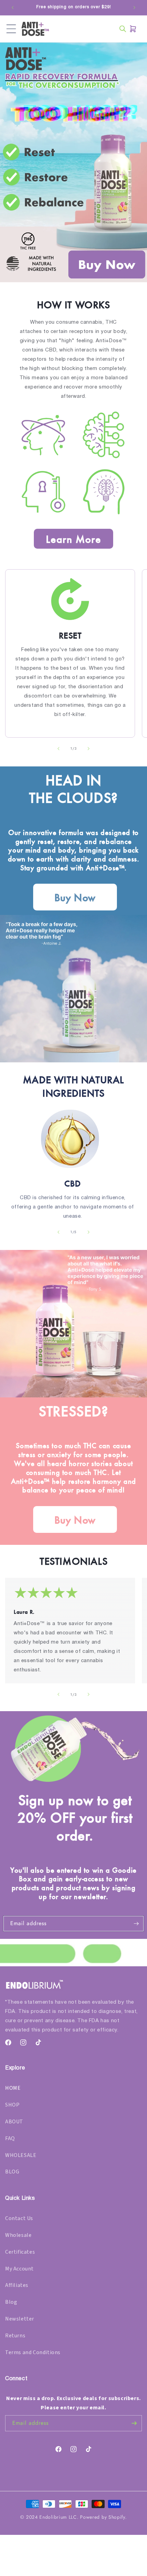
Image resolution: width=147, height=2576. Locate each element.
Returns (15, 2336)
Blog (11, 2302)
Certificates (20, 2252)
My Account (19, 2269)
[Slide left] (58, 749)
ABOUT (14, 2122)
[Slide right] (89, 749)
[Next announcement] (134, 8)
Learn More (73, 539)
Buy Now (75, 897)
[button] (11, 29)
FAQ (10, 2138)
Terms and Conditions (33, 2352)
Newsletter (20, 2319)
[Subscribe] (136, 1924)
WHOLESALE (21, 2155)
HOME (13, 2088)
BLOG (12, 2172)
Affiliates (17, 2285)
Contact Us (19, 2218)
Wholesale (18, 2235)
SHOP (12, 2105)
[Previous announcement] (13, 8)
